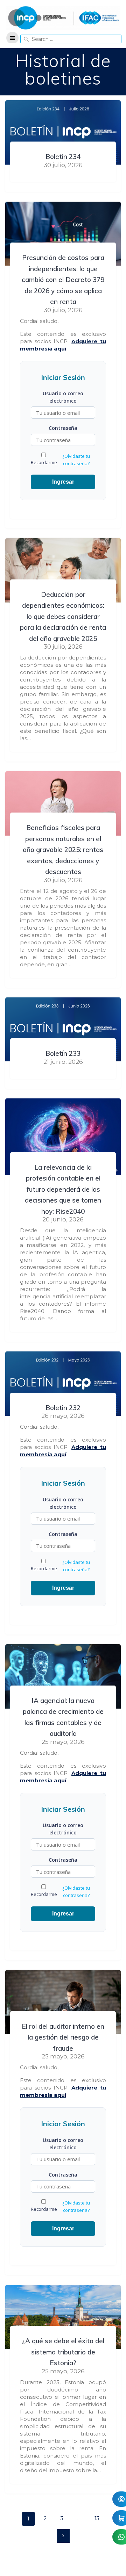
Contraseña (63, 428)
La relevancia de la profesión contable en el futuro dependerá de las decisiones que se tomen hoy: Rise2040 (63, 1189)
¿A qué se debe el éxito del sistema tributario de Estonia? (63, 2352)
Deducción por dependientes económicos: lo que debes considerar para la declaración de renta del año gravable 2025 (63, 616)
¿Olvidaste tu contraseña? (76, 460)
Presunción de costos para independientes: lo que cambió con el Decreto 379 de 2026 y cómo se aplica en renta (63, 280)
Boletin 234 (63, 157)
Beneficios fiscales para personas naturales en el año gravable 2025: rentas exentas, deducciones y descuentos (63, 850)
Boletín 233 (63, 1053)
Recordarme (44, 462)
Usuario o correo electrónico (63, 397)
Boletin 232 (63, 1408)
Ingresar (63, 482)
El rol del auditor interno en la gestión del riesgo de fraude (63, 2037)
